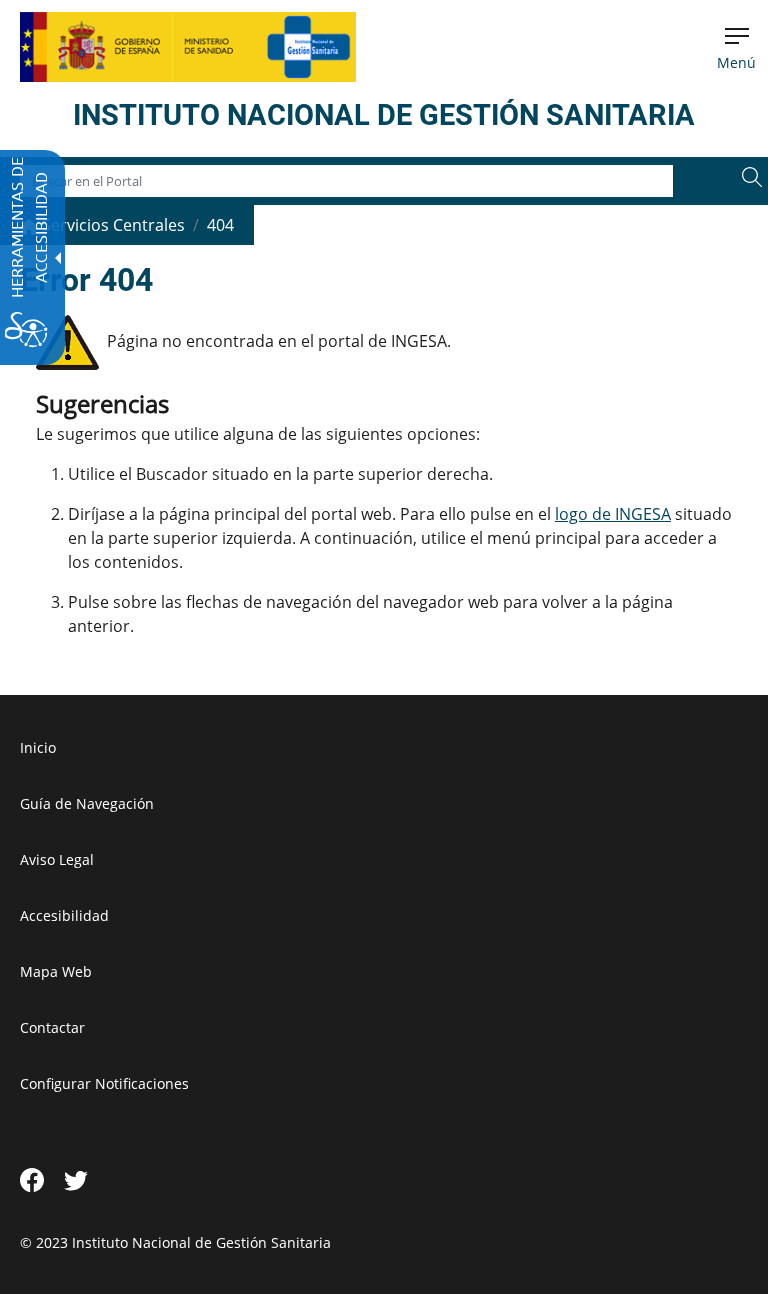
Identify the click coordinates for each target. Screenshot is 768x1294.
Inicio (38, 747)
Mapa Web (56, 971)
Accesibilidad (64, 915)
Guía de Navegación (87, 803)
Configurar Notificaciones (104, 1083)
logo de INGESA (613, 514)
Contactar (52, 1027)
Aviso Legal (57, 859)
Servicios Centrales (111, 225)
